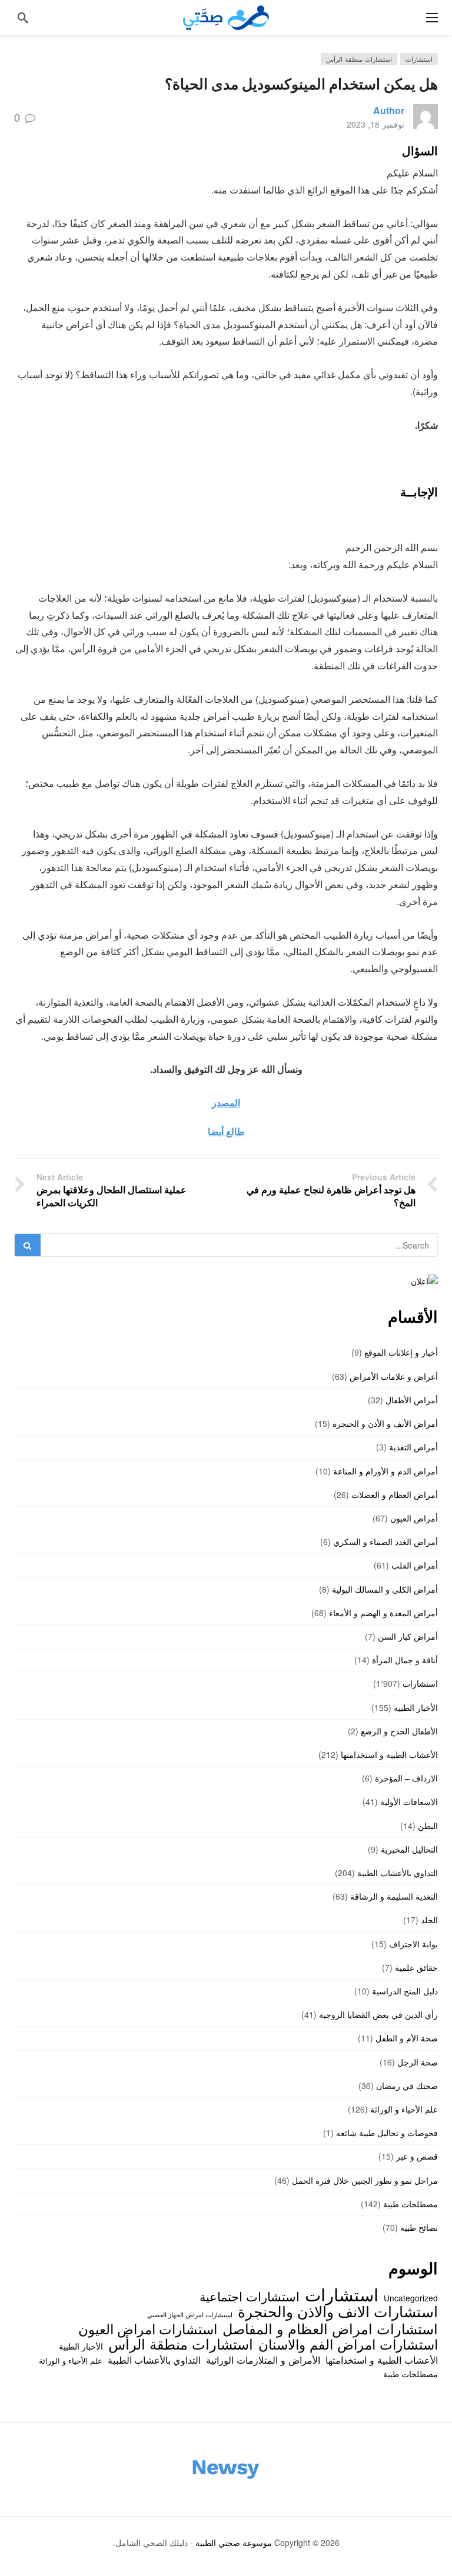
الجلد (429, 1920)
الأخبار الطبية (416, 1707)
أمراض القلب (415, 1565)
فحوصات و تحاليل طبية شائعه (387, 2133)
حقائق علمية (416, 1967)
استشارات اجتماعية (250, 2296)
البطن (428, 1826)
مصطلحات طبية (411, 2204)
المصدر (226, 1102)
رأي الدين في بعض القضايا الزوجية (378, 2014)
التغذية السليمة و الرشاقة (394, 1896)
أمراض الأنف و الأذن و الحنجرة (385, 1423)
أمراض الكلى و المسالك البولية (385, 1589)
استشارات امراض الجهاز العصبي (190, 2315)
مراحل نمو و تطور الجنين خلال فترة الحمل (365, 2180)
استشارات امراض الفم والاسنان (348, 2344)
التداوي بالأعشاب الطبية (398, 1873)
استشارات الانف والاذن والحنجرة (338, 2311)
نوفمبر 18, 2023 (375, 124)
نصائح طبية (419, 2227)
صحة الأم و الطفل (407, 2038)
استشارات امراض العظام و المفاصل (330, 2328)
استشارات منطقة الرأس (359, 59)
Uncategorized (411, 2298)
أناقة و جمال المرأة (405, 1660)
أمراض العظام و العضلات (395, 1494)
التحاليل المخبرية (409, 1849)
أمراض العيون (414, 1518)
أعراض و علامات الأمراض (394, 1376)
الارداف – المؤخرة (406, 1778)
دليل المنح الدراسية (405, 1991)
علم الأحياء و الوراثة (404, 2109)
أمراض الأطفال (412, 1400)
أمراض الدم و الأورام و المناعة (385, 1471)
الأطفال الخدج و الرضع (399, 1731)
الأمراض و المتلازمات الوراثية (263, 2360)
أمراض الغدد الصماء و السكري (385, 1541)
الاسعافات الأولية (409, 1801)
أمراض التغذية (413, 1447)
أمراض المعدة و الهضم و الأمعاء (383, 1613)
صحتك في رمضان (407, 2086)
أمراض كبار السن (408, 1636)
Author (389, 110)
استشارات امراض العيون (148, 2328)
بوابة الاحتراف (413, 1944)
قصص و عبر (417, 2156)
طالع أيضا (226, 1131)
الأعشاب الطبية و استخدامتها (389, 1754)
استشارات (419, 59)
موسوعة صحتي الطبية (234, 2542)
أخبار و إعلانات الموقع (401, 1352)
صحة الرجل (418, 2062)
